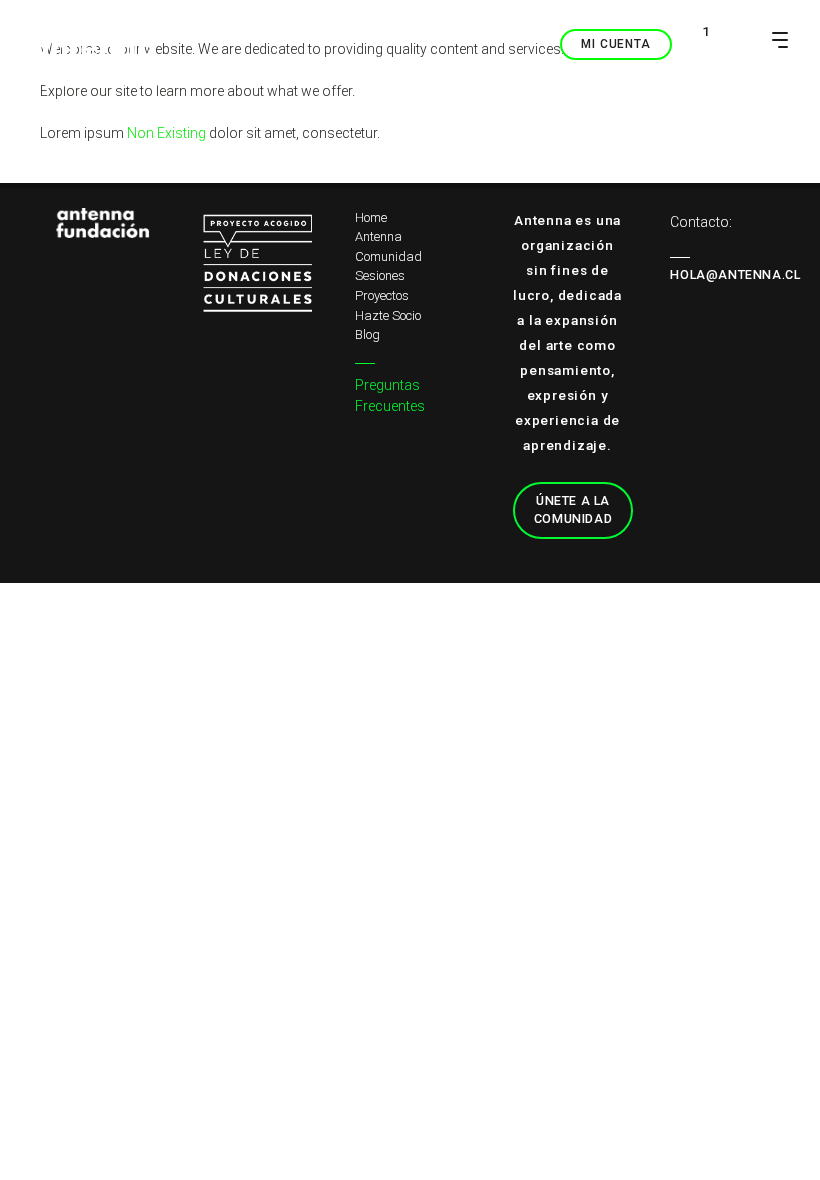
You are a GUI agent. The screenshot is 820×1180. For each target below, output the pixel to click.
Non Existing (166, 133)
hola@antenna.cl (735, 274)
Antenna (378, 236)
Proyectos (382, 295)
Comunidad (388, 256)
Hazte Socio (388, 315)
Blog (367, 334)
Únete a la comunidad (573, 510)
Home (371, 217)
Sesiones (380, 275)
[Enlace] (95, 223)
